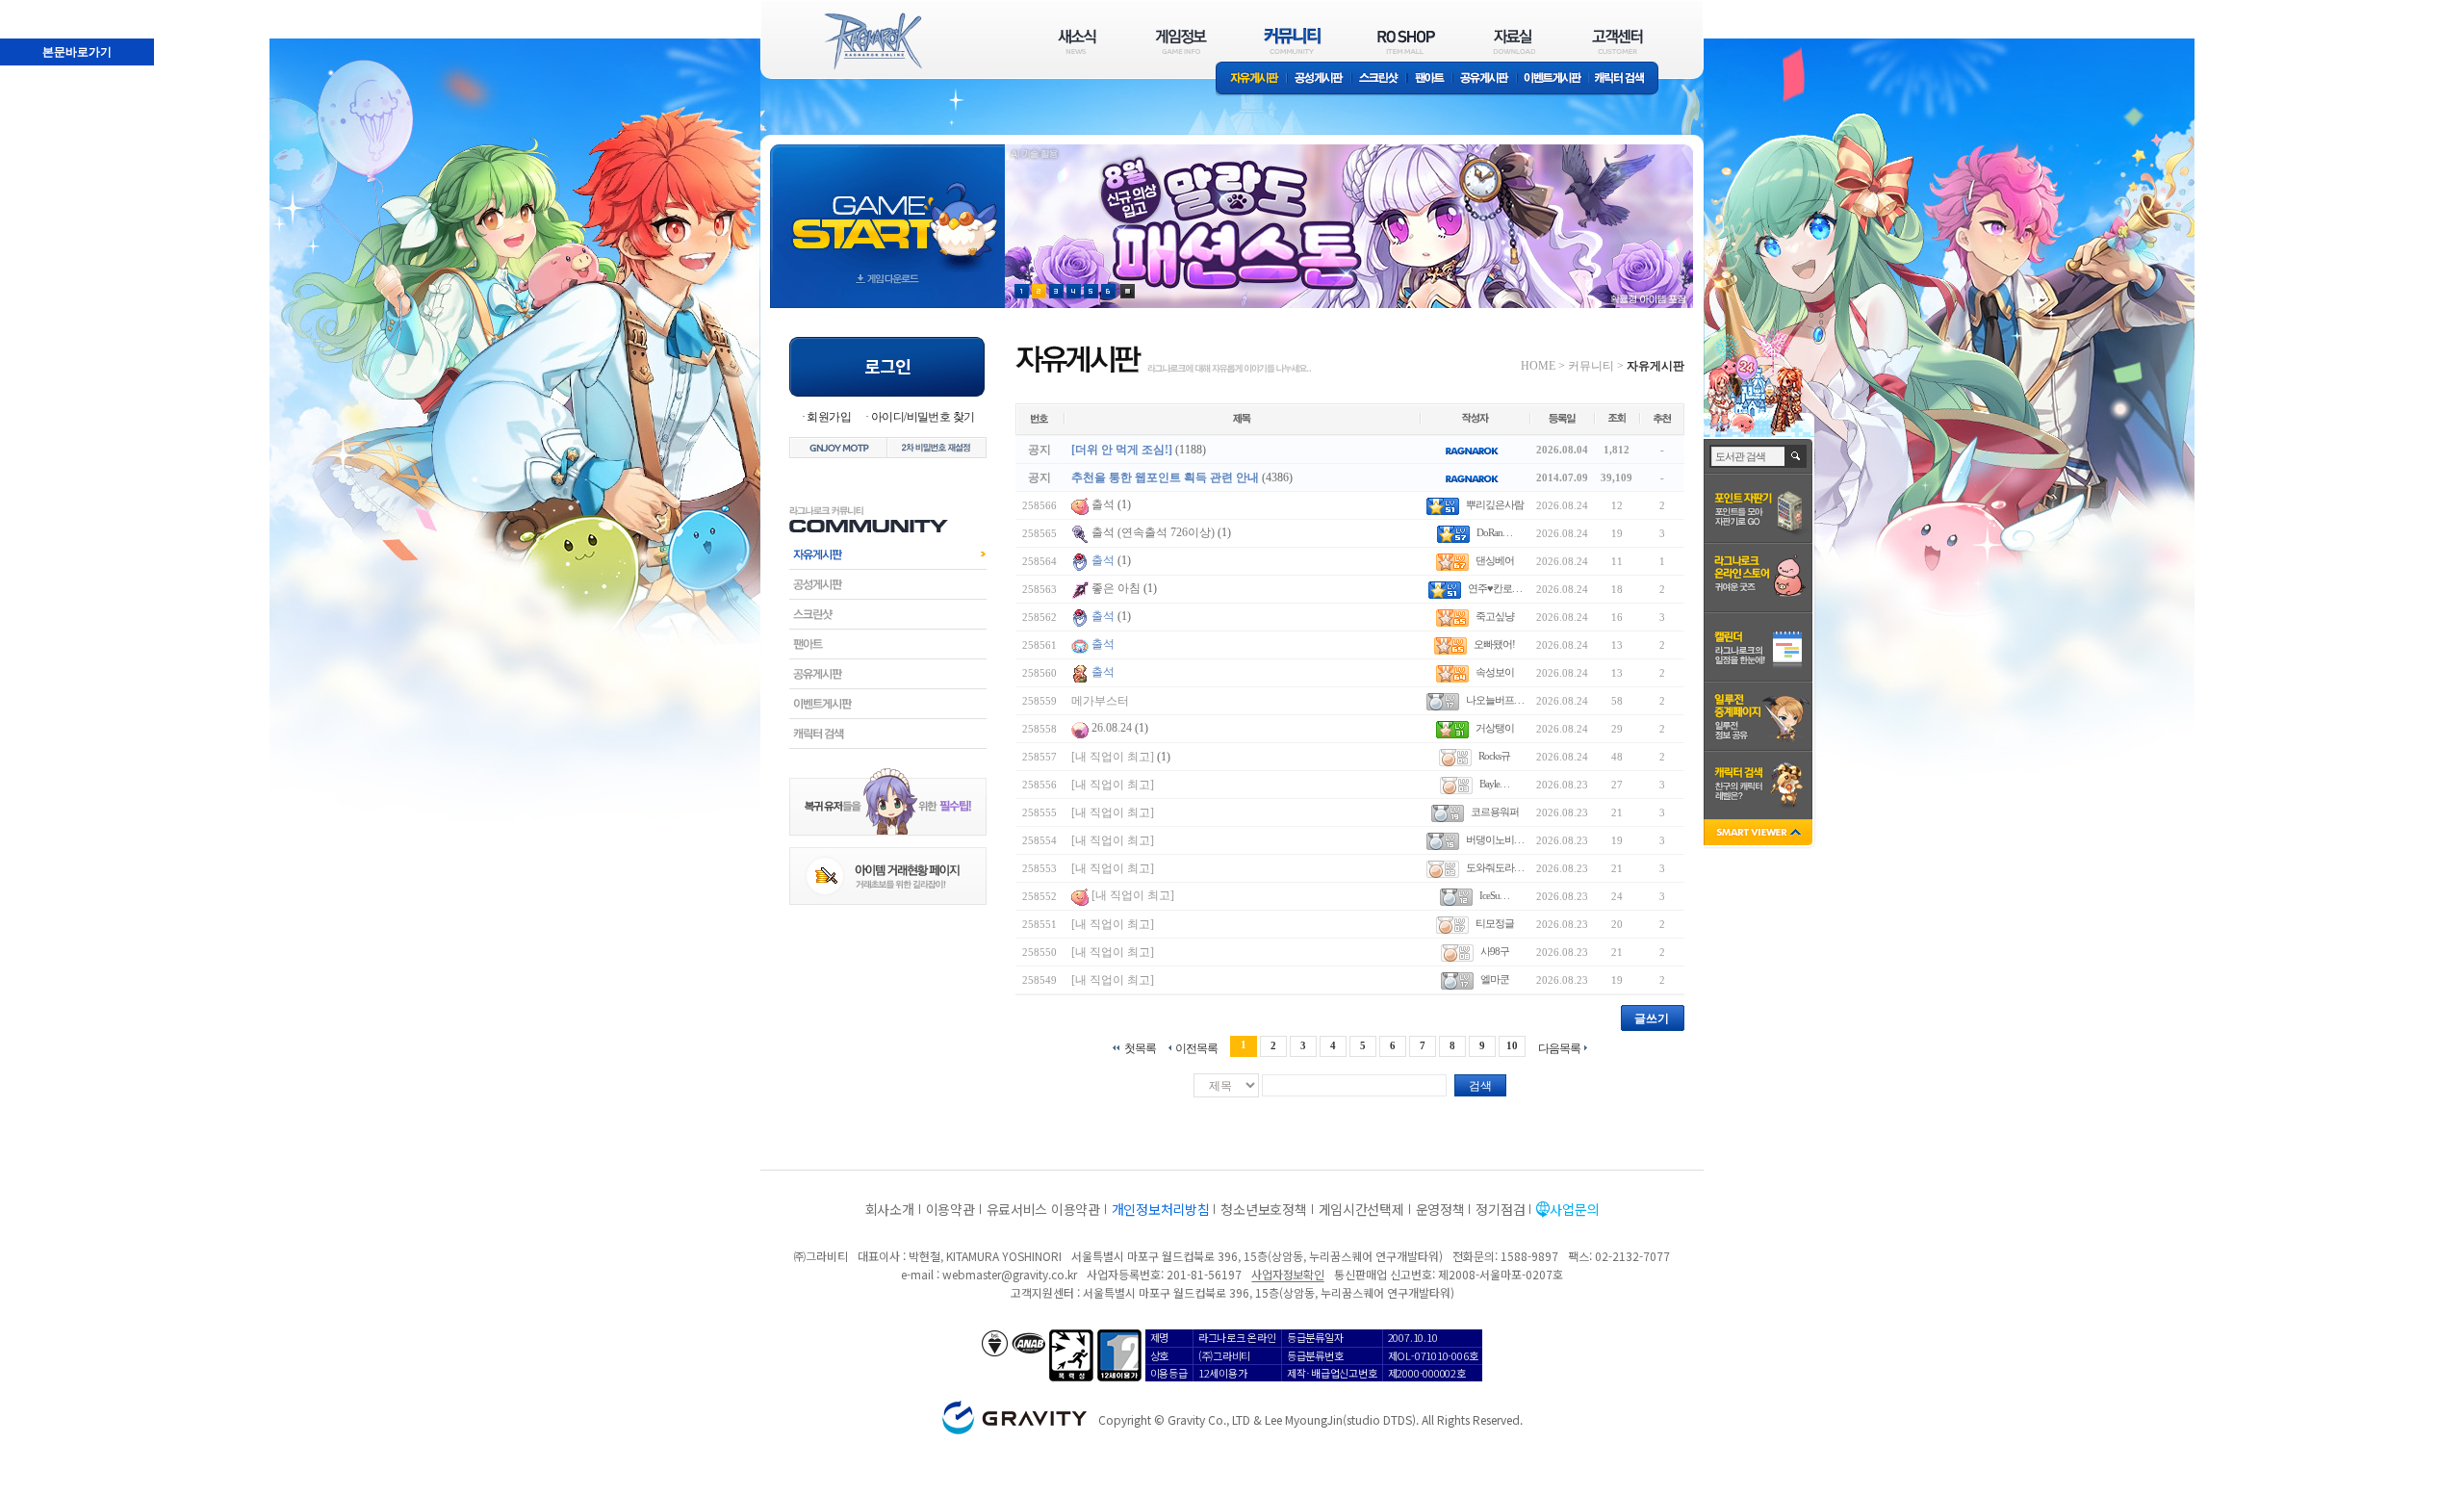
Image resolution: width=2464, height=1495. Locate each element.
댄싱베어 (1495, 560)
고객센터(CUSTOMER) (1617, 41)
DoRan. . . (1494, 532)
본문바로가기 (35, 9)
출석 (1103, 504)
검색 (1480, 1086)
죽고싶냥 (1495, 616)
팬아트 (1430, 79)
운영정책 (1440, 1209)
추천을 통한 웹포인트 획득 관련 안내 (1165, 477)
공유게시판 (1485, 79)
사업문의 (1574, 1209)
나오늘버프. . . (1495, 700)
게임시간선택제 (1361, 1209)
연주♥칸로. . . (1495, 588)
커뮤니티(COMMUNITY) (1293, 41)
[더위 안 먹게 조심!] (1122, 450)
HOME (1538, 366)
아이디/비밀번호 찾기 (923, 417)
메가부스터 (1100, 701)
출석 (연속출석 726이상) (1153, 532)
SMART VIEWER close (1760, 834)
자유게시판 (1251, 79)
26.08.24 (1112, 728)
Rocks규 (1494, 756)
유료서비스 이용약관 (1043, 1209)
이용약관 (950, 1209)
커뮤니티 (1591, 366)
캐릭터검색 (888, 734)
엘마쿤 (1495, 979)
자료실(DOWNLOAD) (1513, 41)
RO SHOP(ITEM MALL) (1406, 41)
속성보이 (1495, 672)
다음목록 (1559, 1048)
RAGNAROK (872, 41)
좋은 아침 (1117, 588)
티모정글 (1495, 923)
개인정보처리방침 (1161, 1209)
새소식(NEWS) (1077, 41)
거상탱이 (1495, 728)
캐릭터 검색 (1626, 79)
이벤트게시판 (1553, 79)
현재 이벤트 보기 (1128, 291)
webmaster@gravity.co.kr (1010, 1274)
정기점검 (1500, 1209)
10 (1512, 1045)
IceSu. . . (1494, 895)
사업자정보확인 (1287, 1274)
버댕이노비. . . (1495, 839)
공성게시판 (1320, 79)
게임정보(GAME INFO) (1181, 41)
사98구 (1495, 951)
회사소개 (890, 1209)
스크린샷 (1380, 79)
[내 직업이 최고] (1113, 757)
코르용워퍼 (1495, 812)
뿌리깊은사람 (1495, 504)
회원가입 (829, 417)
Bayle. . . (1494, 784)
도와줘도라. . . (1495, 867)
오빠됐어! (1494, 644)
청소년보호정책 (1263, 1209)
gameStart (887, 208)
